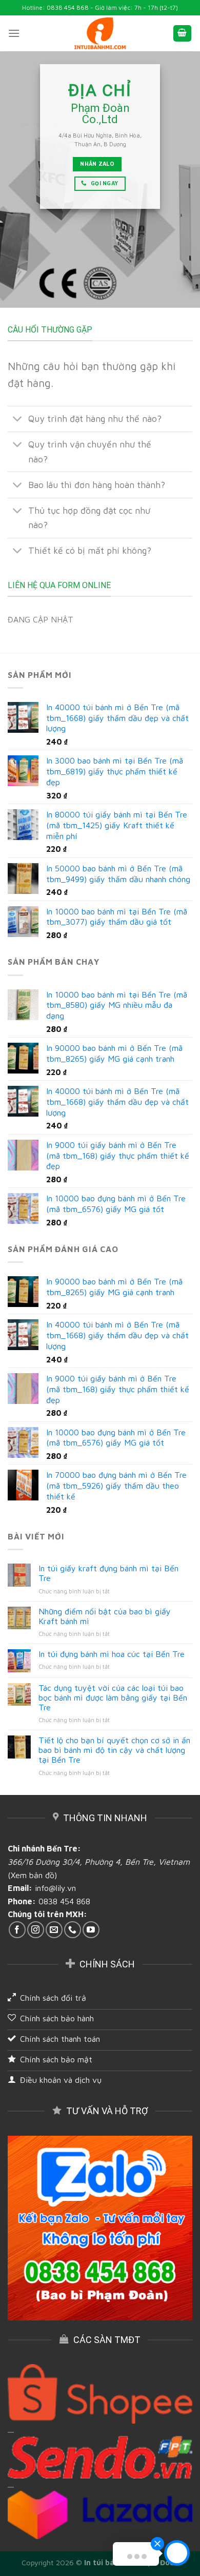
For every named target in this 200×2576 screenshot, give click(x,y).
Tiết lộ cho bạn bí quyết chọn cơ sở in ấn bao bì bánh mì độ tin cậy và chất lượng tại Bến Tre (114, 1750)
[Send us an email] (54, 1930)
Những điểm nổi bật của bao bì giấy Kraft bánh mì (105, 1616)
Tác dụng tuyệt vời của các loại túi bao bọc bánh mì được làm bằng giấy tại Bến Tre (113, 1697)
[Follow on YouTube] (91, 1930)
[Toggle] (18, 420)
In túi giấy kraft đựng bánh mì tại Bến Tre (108, 1573)
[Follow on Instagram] (36, 1930)
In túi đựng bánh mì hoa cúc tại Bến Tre (112, 1654)
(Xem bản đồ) (32, 1875)
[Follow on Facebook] (17, 1930)
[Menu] (14, 33)
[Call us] (73, 1930)
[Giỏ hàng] (183, 34)
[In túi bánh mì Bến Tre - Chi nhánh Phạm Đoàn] (100, 34)
